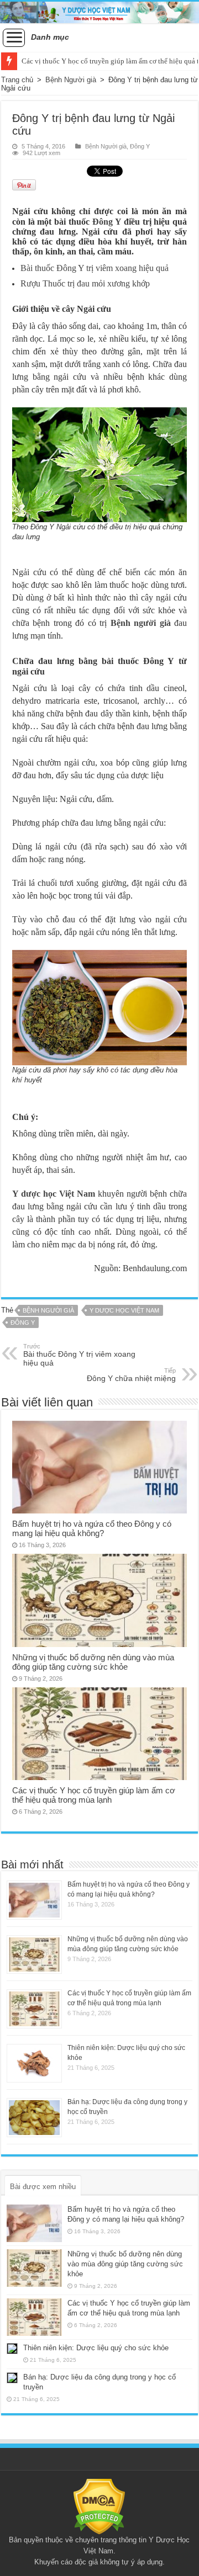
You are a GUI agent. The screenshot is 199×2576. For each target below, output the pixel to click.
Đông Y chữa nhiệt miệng (131, 1375)
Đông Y (140, 146)
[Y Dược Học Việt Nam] (99, 12)
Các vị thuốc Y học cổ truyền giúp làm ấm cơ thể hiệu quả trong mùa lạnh (94, 1795)
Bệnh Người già (71, 80)
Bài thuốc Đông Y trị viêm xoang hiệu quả (95, 268)
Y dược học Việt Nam (124, 1310)
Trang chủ (17, 80)
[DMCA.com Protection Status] (99, 2506)
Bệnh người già (141, 623)
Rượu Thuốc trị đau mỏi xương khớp (85, 283)
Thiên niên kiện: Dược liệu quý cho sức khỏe (96, 2348)
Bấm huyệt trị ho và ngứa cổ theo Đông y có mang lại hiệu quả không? (92, 1528)
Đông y (23, 1322)
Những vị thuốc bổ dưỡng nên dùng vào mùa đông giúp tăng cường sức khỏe (93, 1662)
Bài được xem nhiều (43, 2187)
